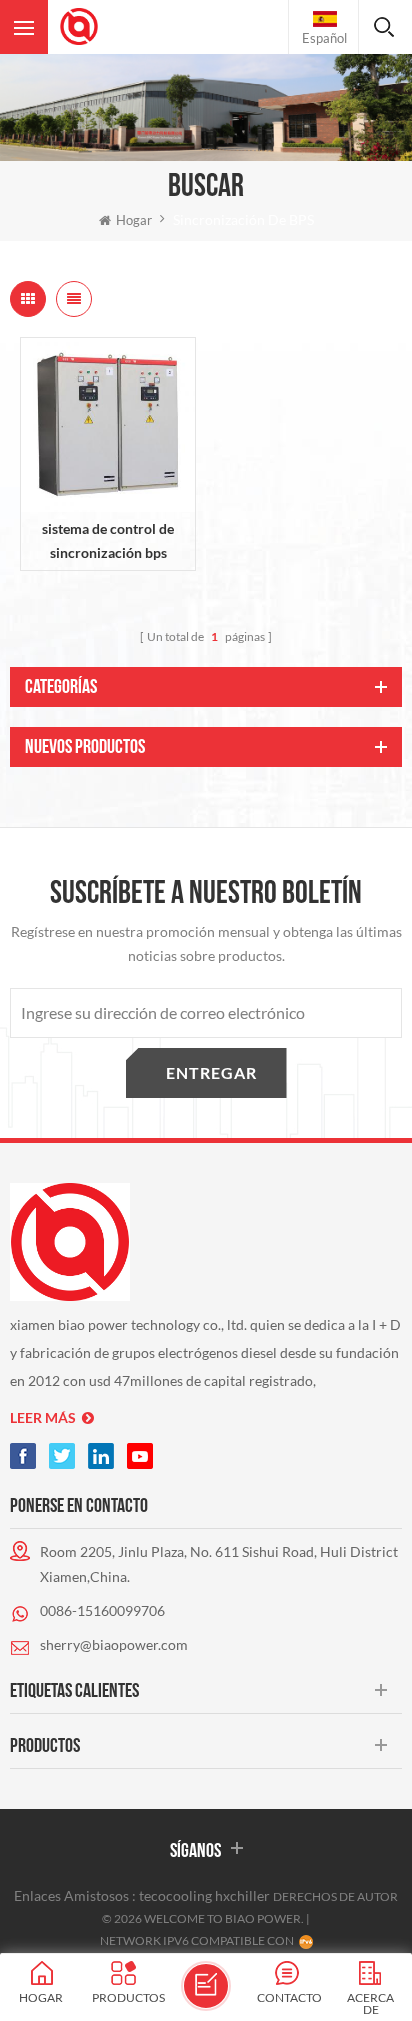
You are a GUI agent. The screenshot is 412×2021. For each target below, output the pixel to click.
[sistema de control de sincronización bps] (108, 425)
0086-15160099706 (102, 1610)
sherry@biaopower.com (114, 1644)
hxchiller (242, 1895)
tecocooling (175, 1895)
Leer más (43, 1417)
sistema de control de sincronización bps (108, 540)
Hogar (134, 220)
